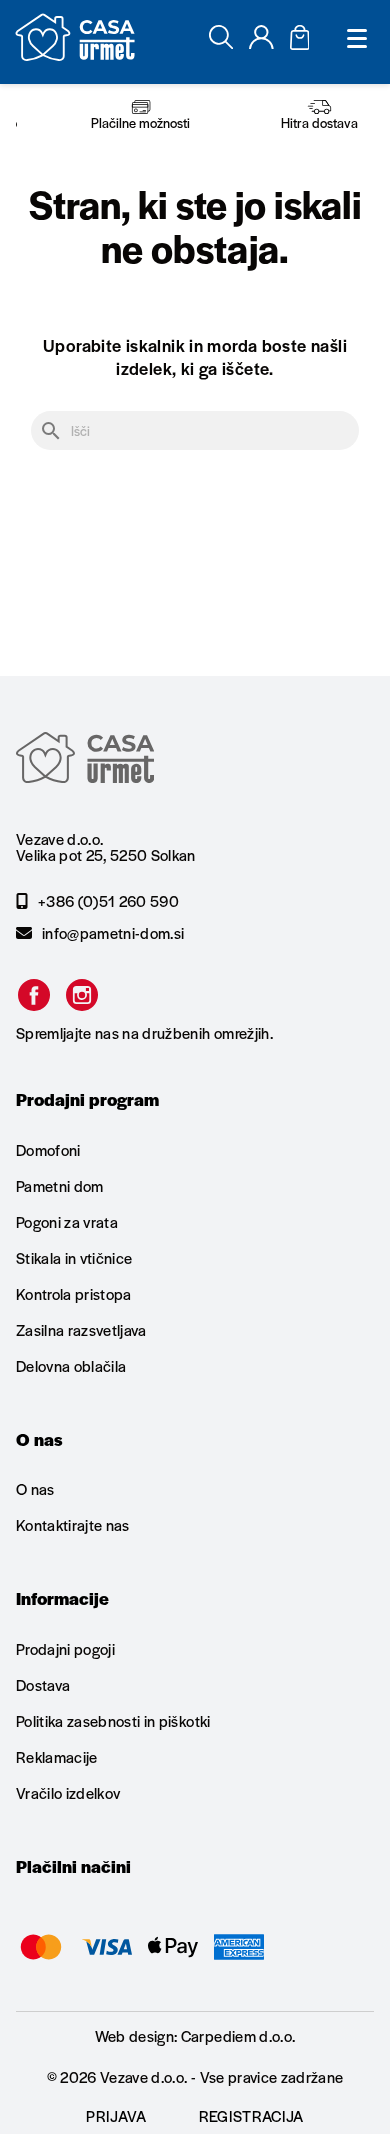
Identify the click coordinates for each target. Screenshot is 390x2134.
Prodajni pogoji (65, 1650)
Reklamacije (57, 1756)
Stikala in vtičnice (74, 1257)
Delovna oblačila (71, 1365)
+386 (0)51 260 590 (108, 901)
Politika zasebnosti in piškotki (113, 1720)
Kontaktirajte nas (73, 1524)
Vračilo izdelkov (68, 1792)
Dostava (43, 1684)
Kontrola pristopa (74, 1293)
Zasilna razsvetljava (81, 1329)
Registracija (251, 2115)
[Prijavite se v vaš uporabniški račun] (261, 42)
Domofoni (48, 1151)
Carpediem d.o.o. (238, 2035)
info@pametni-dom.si (113, 933)
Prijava (116, 2115)
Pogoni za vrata (67, 1221)
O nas (35, 1490)
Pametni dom (60, 1185)
